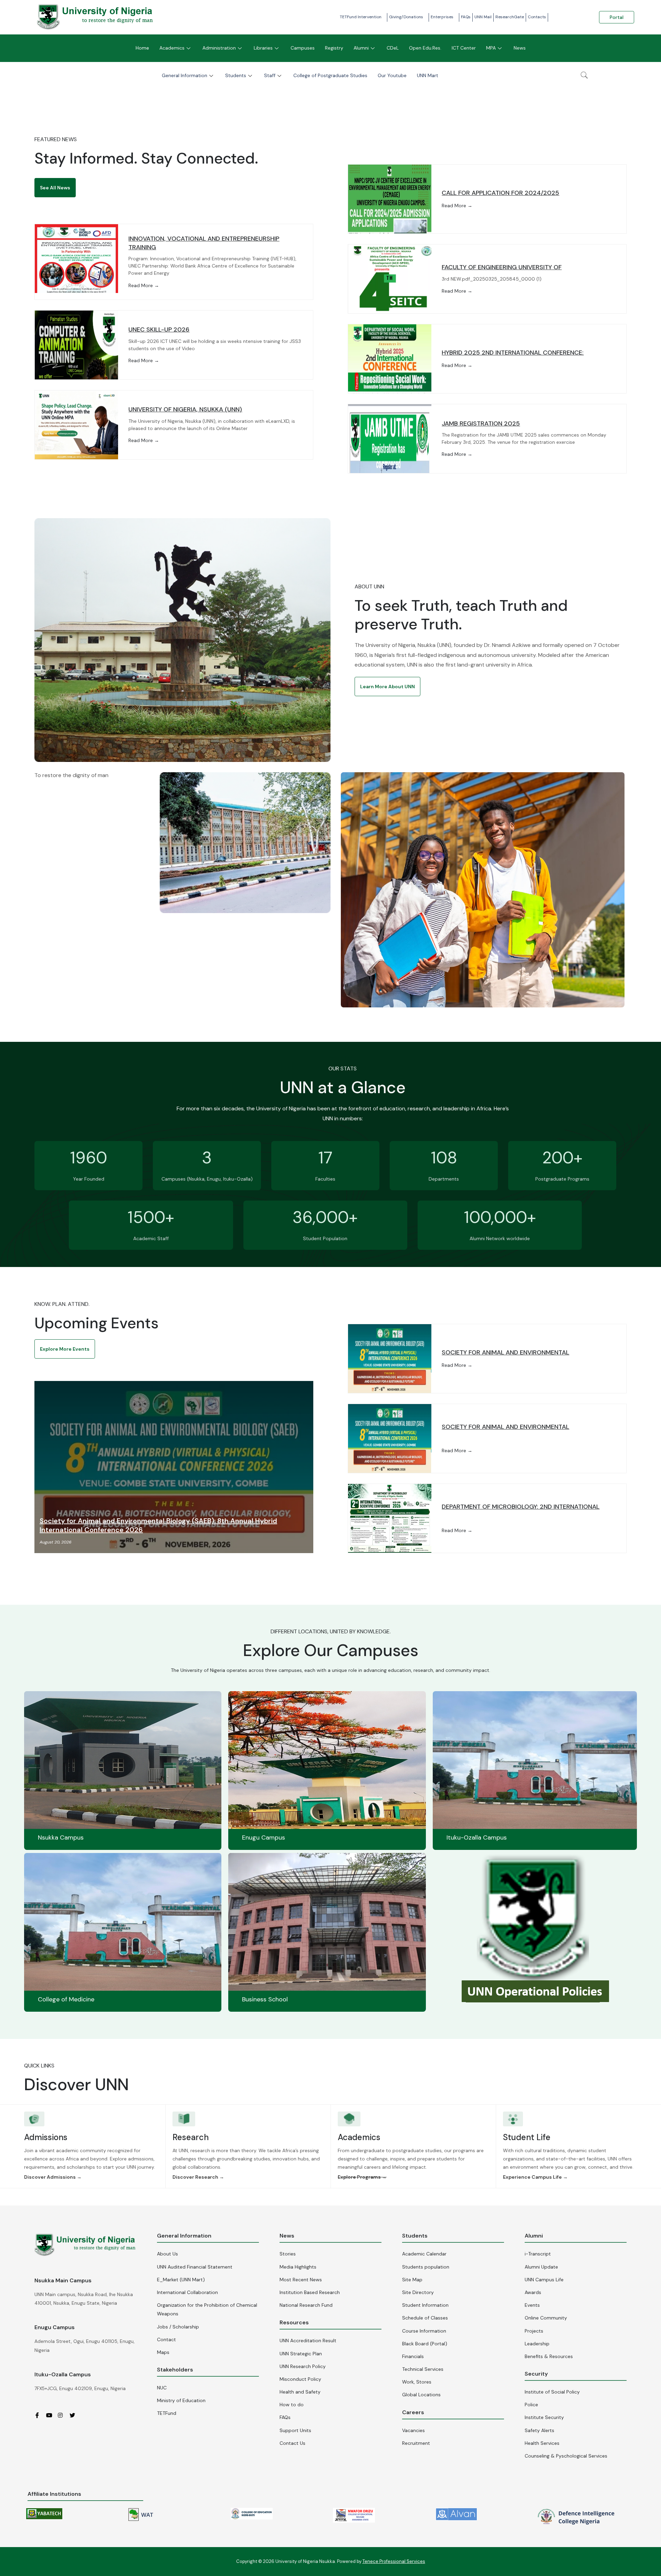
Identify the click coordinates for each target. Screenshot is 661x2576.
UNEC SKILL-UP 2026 (159, 329)
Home (142, 48)
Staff (270, 75)
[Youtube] (51, 2415)
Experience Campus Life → (535, 2177)
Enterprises (442, 17)
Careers (413, 2412)
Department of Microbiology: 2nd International (521, 1507)
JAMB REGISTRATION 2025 (481, 423)
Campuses (303, 48)
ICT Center (464, 48)
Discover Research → (198, 2177)
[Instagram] (63, 2415)
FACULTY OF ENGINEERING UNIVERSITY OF (502, 267)
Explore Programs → (362, 2177)
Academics (172, 48)
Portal (617, 17)
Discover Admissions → (53, 2177)
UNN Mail (483, 17)
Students (236, 75)
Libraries (263, 48)
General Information (185, 75)
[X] (75, 2415)
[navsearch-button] (584, 76)
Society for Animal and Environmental (505, 1352)
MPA (491, 48)
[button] (55, 188)
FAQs (466, 17)
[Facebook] (40, 2415)
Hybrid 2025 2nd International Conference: (513, 353)
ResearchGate (510, 17)
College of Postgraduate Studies (330, 75)
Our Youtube (392, 75)
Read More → (144, 285)
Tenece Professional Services (394, 2561)
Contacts (537, 17)
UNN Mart (428, 75)
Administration (219, 48)
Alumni (361, 48)
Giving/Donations (406, 17)
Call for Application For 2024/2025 (500, 193)
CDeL (393, 48)
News (520, 48)
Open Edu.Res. (425, 48)
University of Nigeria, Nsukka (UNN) (185, 409)
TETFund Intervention (361, 17)
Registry (334, 48)
